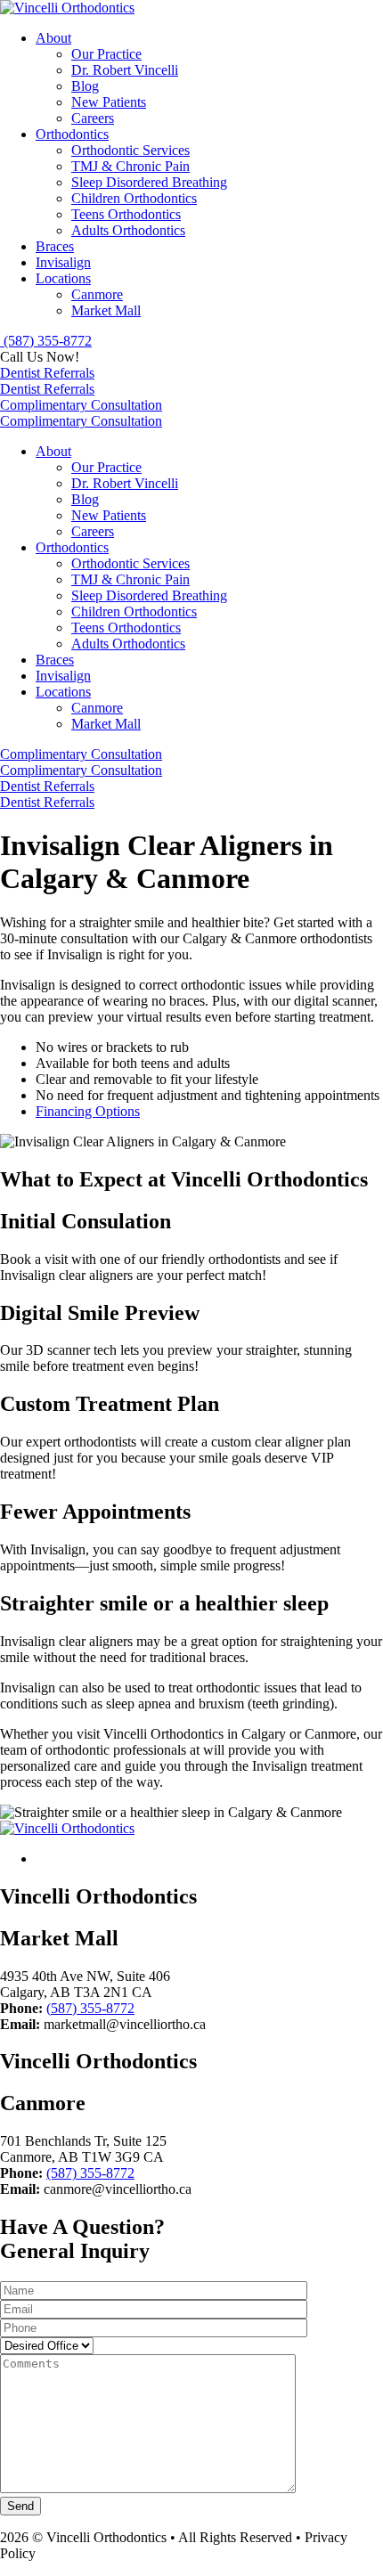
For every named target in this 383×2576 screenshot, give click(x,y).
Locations (63, 278)
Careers (93, 118)
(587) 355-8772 (90, 2008)
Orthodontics (72, 134)
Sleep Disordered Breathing (149, 182)
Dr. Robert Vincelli (125, 70)
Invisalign (63, 262)
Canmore (97, 294)
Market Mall (106, 310)
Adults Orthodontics (128, 230)
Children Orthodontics (134, 198)
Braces (55, 246)
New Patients (109, 102)
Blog (85, 86)
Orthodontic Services (130, 150)
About (53, 38)
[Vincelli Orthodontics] (67, 8)
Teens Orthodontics (126, 214)
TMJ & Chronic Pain (130, 166)
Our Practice (106, 54)
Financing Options (88, 1111)
